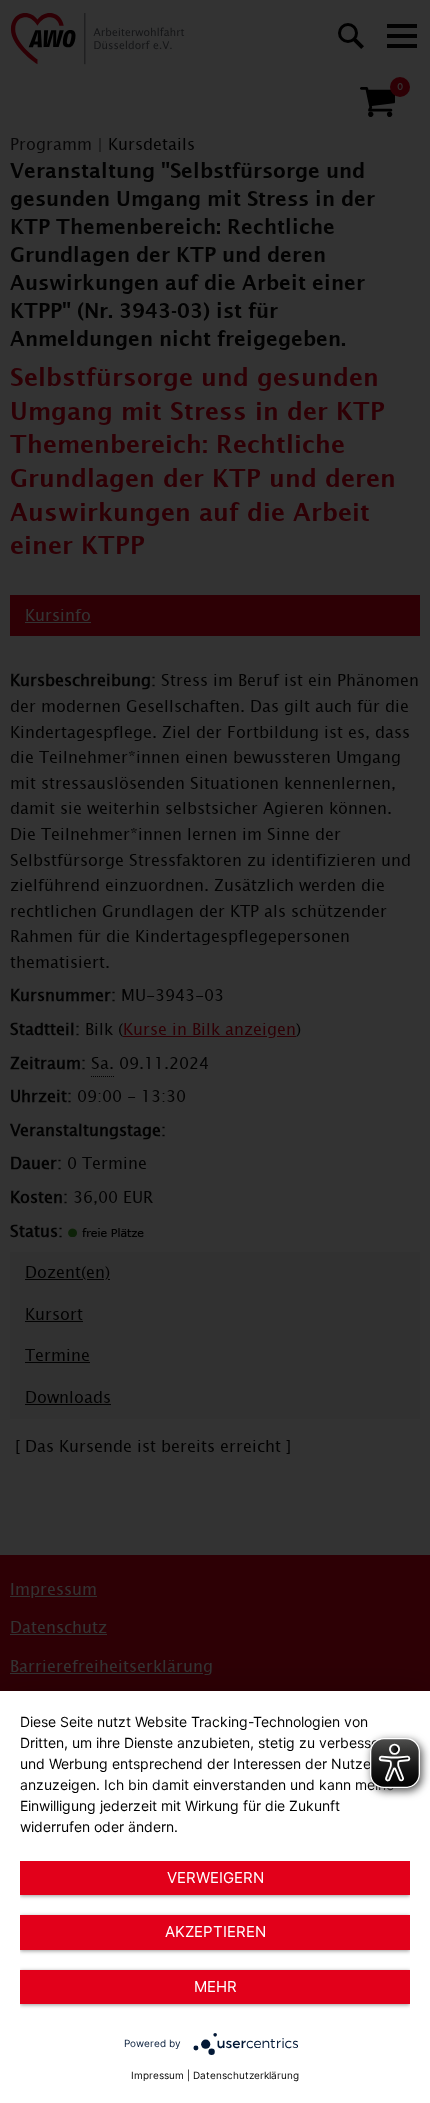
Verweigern (215, 1877)
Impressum (157, 2075)
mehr (215, 1986)
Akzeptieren (215, 1931)
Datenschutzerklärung (246, 2075)
